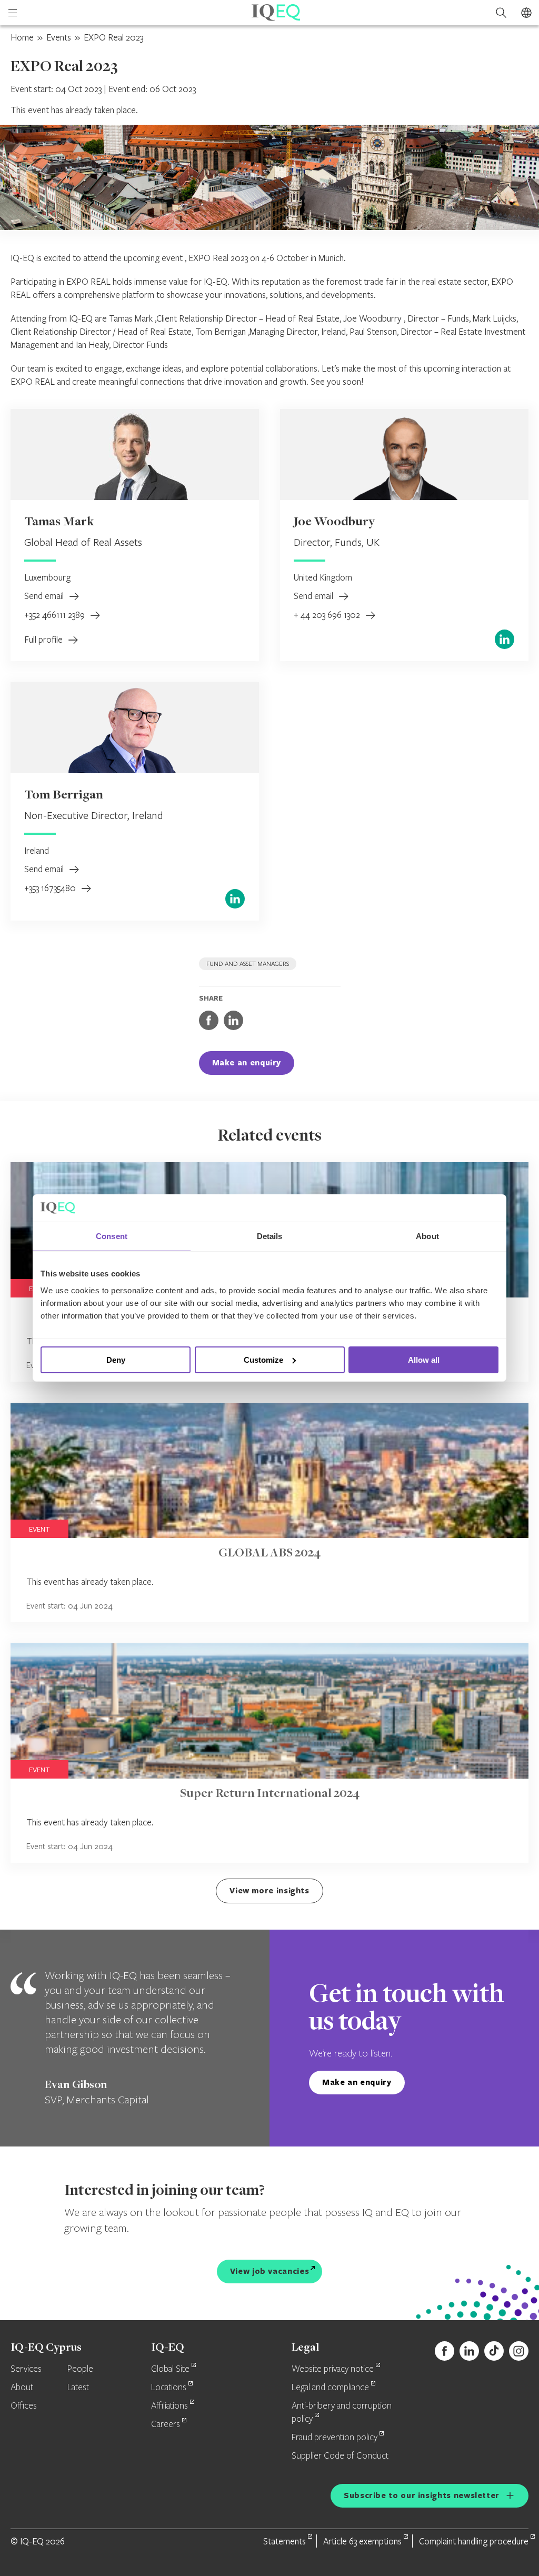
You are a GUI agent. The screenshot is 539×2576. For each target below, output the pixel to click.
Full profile (44, 639)
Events (59, 37)
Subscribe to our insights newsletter (422, 2495)
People (80, 2369)
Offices (24, 2406)
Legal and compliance (330, 2388)
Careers (166, 2424)
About (22, 2388)
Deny (116, 1360)
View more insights (269, 1890)
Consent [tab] (112, 1236)
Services (26, 2369)
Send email (45, 596)
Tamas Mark (59, 522)
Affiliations (169, 2406)
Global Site (170, 2369)
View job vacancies (270, 2271)
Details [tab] (270, 1236)
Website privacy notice (333, 2369)
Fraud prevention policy (335, 2438)
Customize (263, 1360)
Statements (285, 2541)
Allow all (424, 1360)
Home (22, 37)
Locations (169, 2388)
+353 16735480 (51, 888)
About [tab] (427, 1236)
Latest (78, 2388)
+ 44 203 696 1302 (328, 615)
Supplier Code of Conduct (340, 2456)
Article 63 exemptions (362, 2541)
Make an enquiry (247, 1062)
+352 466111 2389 (56, 615)
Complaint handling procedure (474, 2541)
